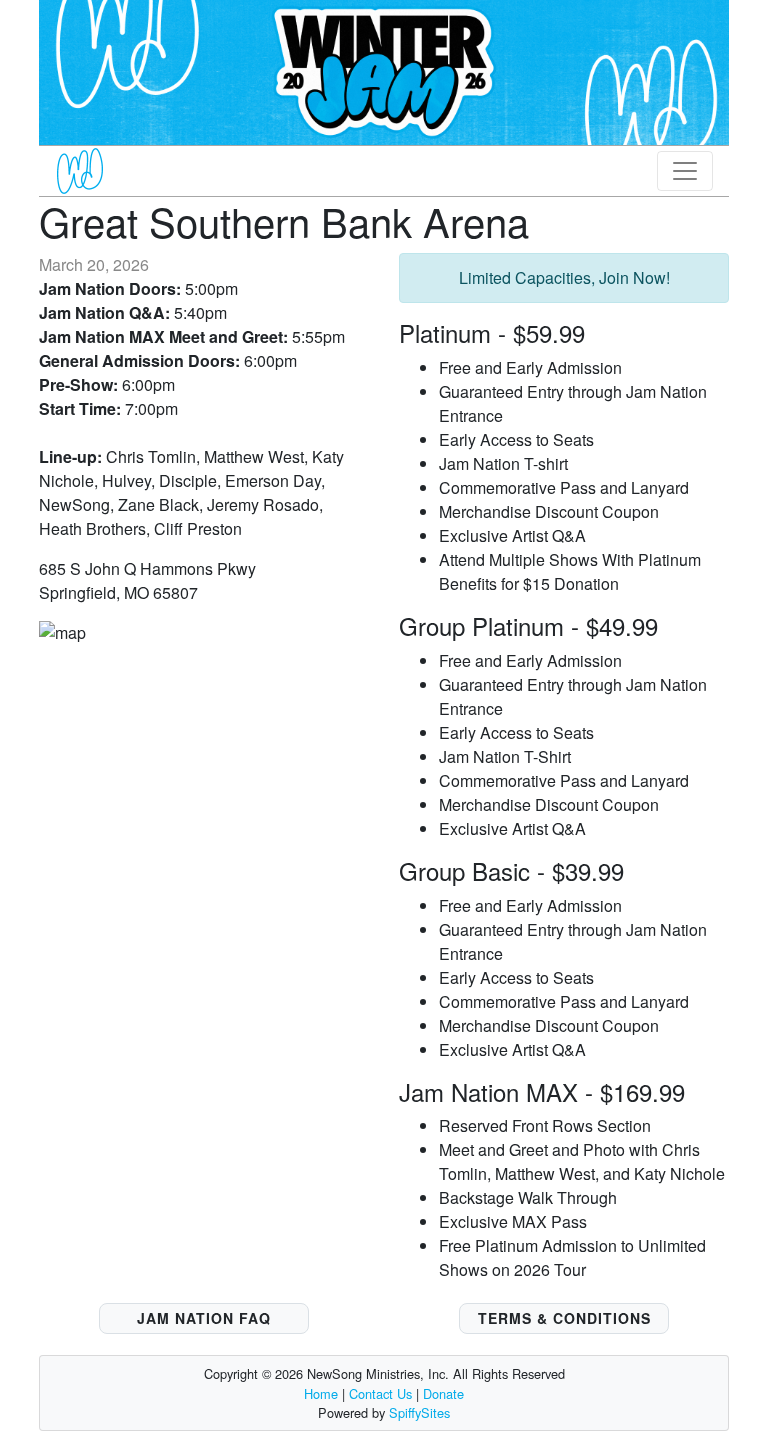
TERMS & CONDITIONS (564, 1318)
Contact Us (380, 1393)
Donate (443, 1393)
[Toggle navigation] (685, 171)
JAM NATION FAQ (204, 1318)
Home (321, 1393)
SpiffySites (419, 1412)
